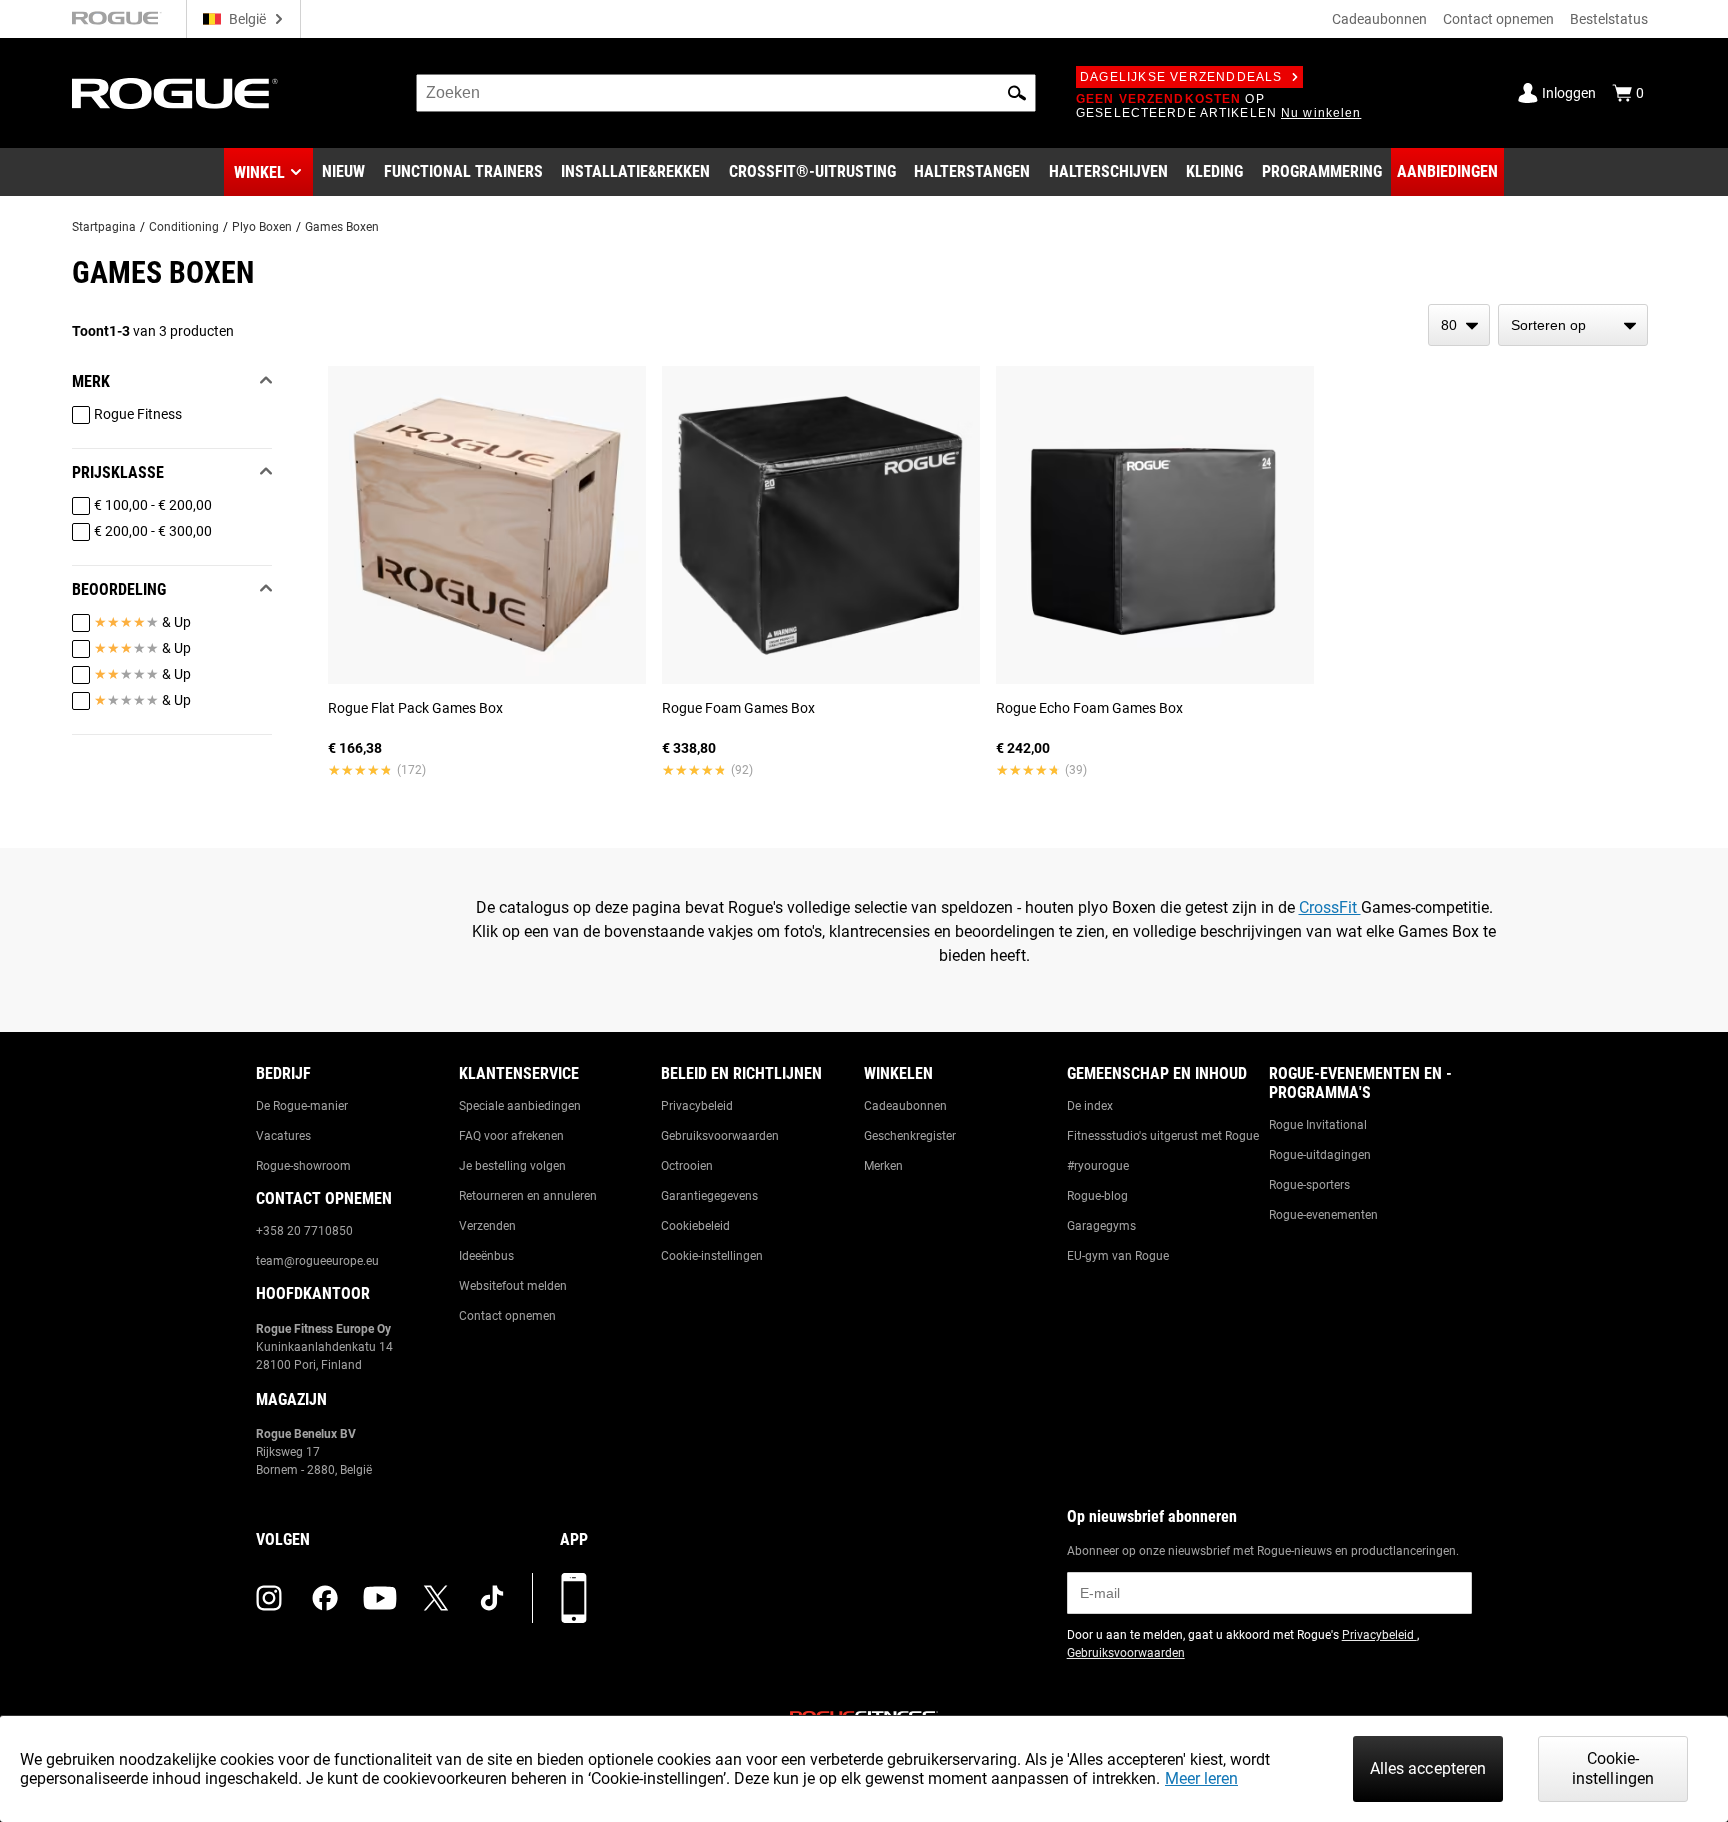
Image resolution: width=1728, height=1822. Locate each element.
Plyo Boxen (262, 227)
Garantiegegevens (709, 1196)
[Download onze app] (574, 1598)
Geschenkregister (910, 1136)
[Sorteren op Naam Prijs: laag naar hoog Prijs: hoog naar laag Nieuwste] (1573, 325)
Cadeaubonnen (1379, 19)
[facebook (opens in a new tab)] (325, 1598)
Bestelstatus (1609, 19)
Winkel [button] (259, 172)
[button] (1017, 93)
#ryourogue (1098, 1166)
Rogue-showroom (303, 1166)
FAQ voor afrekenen (511, 1136)
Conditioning (184, 227)
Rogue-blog (1097, 1196)
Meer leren (1201, 1778)
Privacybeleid (697, 1106)
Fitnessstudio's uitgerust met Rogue (1163, 1136)
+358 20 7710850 (304, 1231)
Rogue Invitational (1318, 1125)
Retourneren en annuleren (528, 1196)
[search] (726, 93)
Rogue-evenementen (1323, 1215)
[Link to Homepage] (175, 93)
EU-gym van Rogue (1118, 1256)
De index (1090, 1106)
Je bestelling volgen (512, 1166)
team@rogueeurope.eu (317, 1261)
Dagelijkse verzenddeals (1181, 77)
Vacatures (283, 1136)
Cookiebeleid (695, 1226)
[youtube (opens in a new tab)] (380, 1598)
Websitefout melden (513, 1286)
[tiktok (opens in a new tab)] (492, 1598)
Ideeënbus (486, 1256)
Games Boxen (342, 227)
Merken (883, 1166)
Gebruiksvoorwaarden (720, 1136)
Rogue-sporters (1309, 1185)
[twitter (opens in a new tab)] (436, 1598)
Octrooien (687, 1166)
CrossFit (1330, 907)
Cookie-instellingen (712, 1256)
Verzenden (487, 1226)
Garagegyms (1101, 1226)
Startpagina (104, 227)
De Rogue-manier (302, 1106)
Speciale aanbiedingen (520, 1106)
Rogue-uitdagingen (1320, 1155)
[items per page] (1459, 325)
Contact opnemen (1498, 19)
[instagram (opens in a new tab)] (269, 1598)
